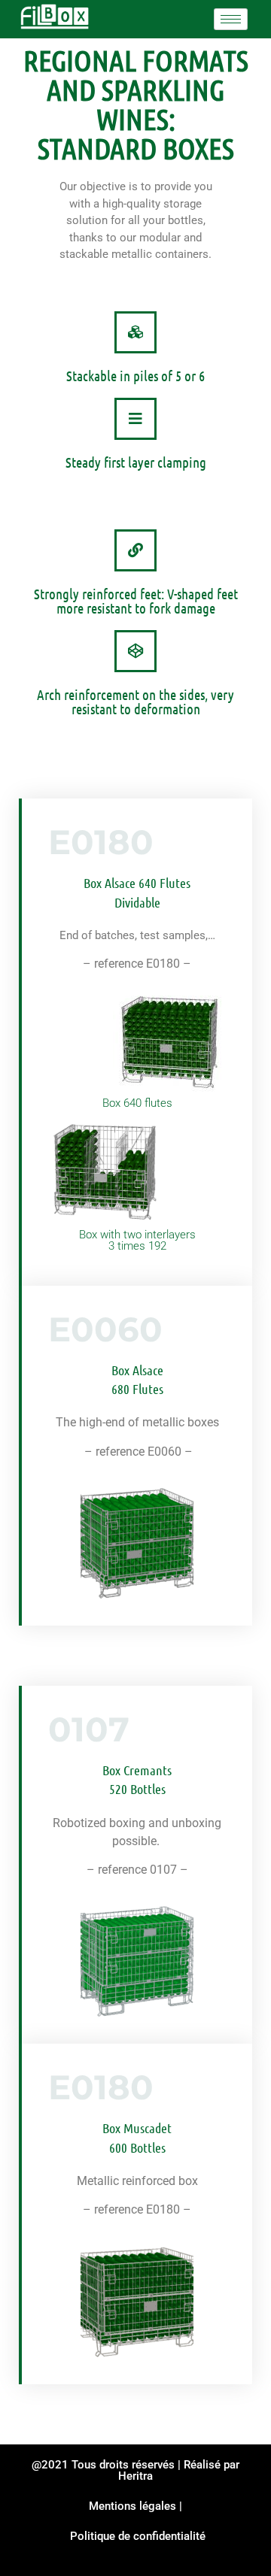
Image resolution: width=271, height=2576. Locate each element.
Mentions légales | (135, 2506)
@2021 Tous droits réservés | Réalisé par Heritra (135, 2470)
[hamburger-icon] (231, 19)
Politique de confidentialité (138, 2536)
